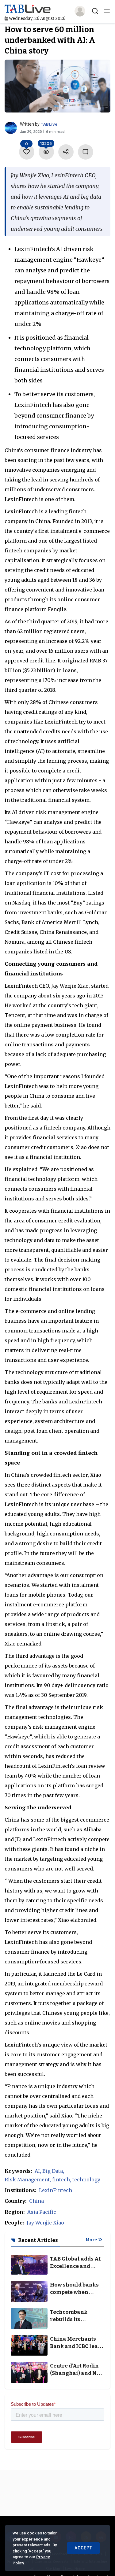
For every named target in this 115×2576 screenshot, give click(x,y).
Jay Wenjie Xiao (45, 2223)
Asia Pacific (42, 2212)
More (92, 2240)
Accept (83, 2548)
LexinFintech (56, 2190)
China (36, 2201)
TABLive (49, 124)
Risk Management (27, 2180)
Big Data (53, 2171)
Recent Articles (38, 2240)
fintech (61, 2180)
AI (37, 2171)
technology (86, 2180)
